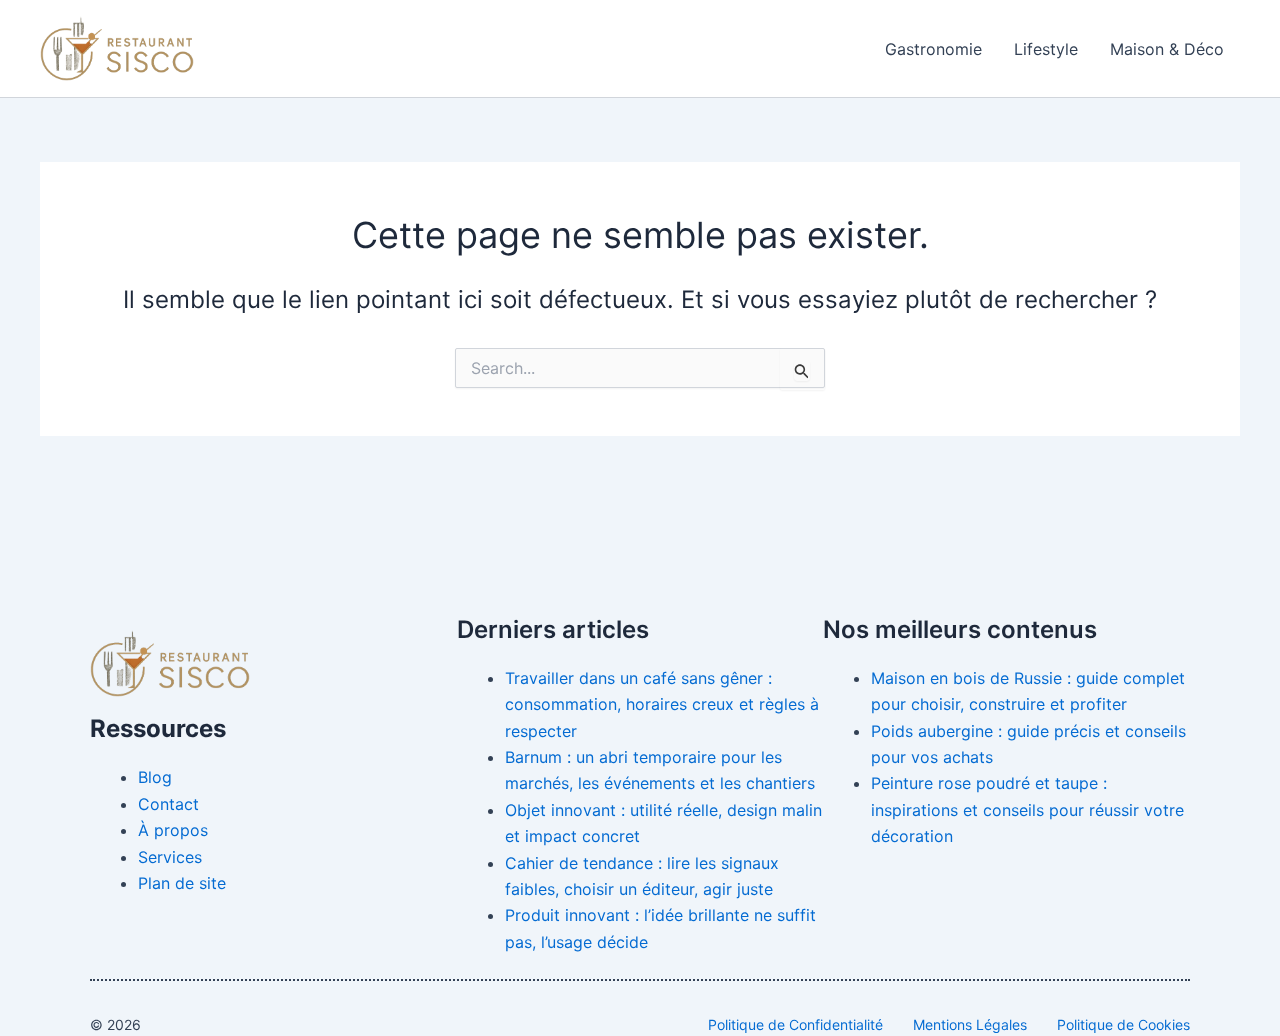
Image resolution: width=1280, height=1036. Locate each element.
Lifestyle (1046, 49)
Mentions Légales (970, 1024)
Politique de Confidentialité (795, 1024)
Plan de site (182, 883)
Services (170, 857)
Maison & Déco (1167, 49)
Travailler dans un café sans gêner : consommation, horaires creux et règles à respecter (662, 704)
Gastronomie (933, 49)
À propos (173, 830)
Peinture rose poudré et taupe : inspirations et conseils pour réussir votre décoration (1027, 809)
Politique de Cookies (1123, 1024)
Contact (168, 804)
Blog (155, 777)
